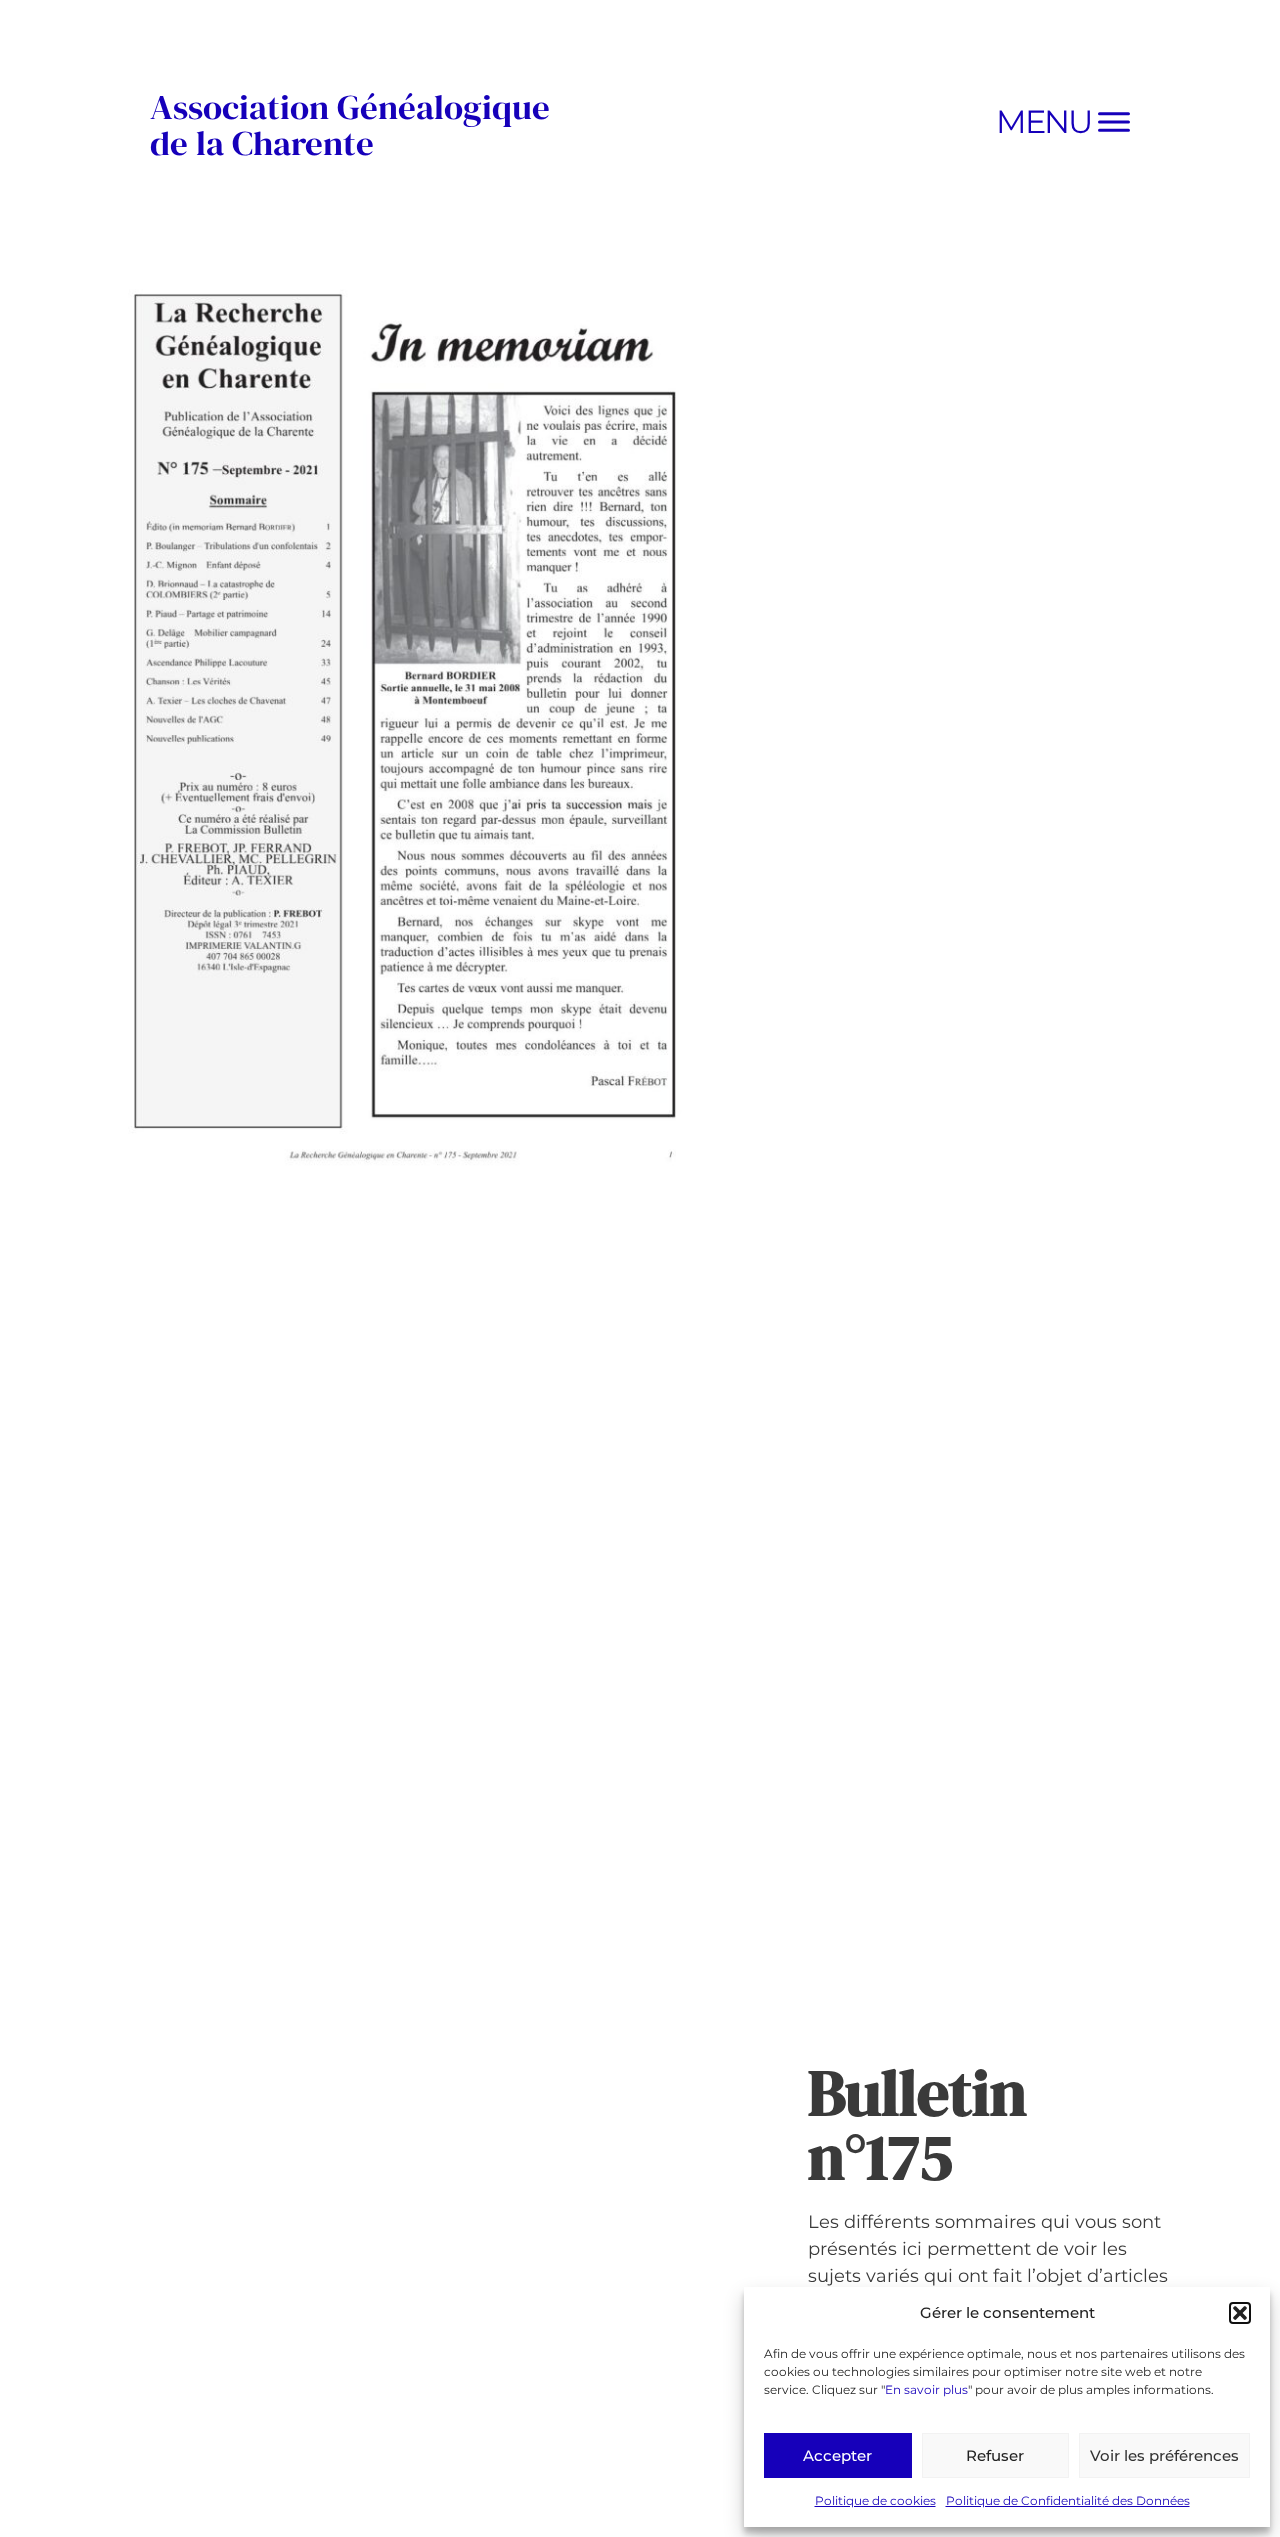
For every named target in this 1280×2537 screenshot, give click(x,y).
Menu (1043, 121)
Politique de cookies (875, 2500)
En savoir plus (926, 2389)
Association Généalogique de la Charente (350, 124)
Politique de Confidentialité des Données (1068, 2500)
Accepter (837, 2455)
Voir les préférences (1164, 2455)
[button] (1240, 2313)
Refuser (995, 2455)
